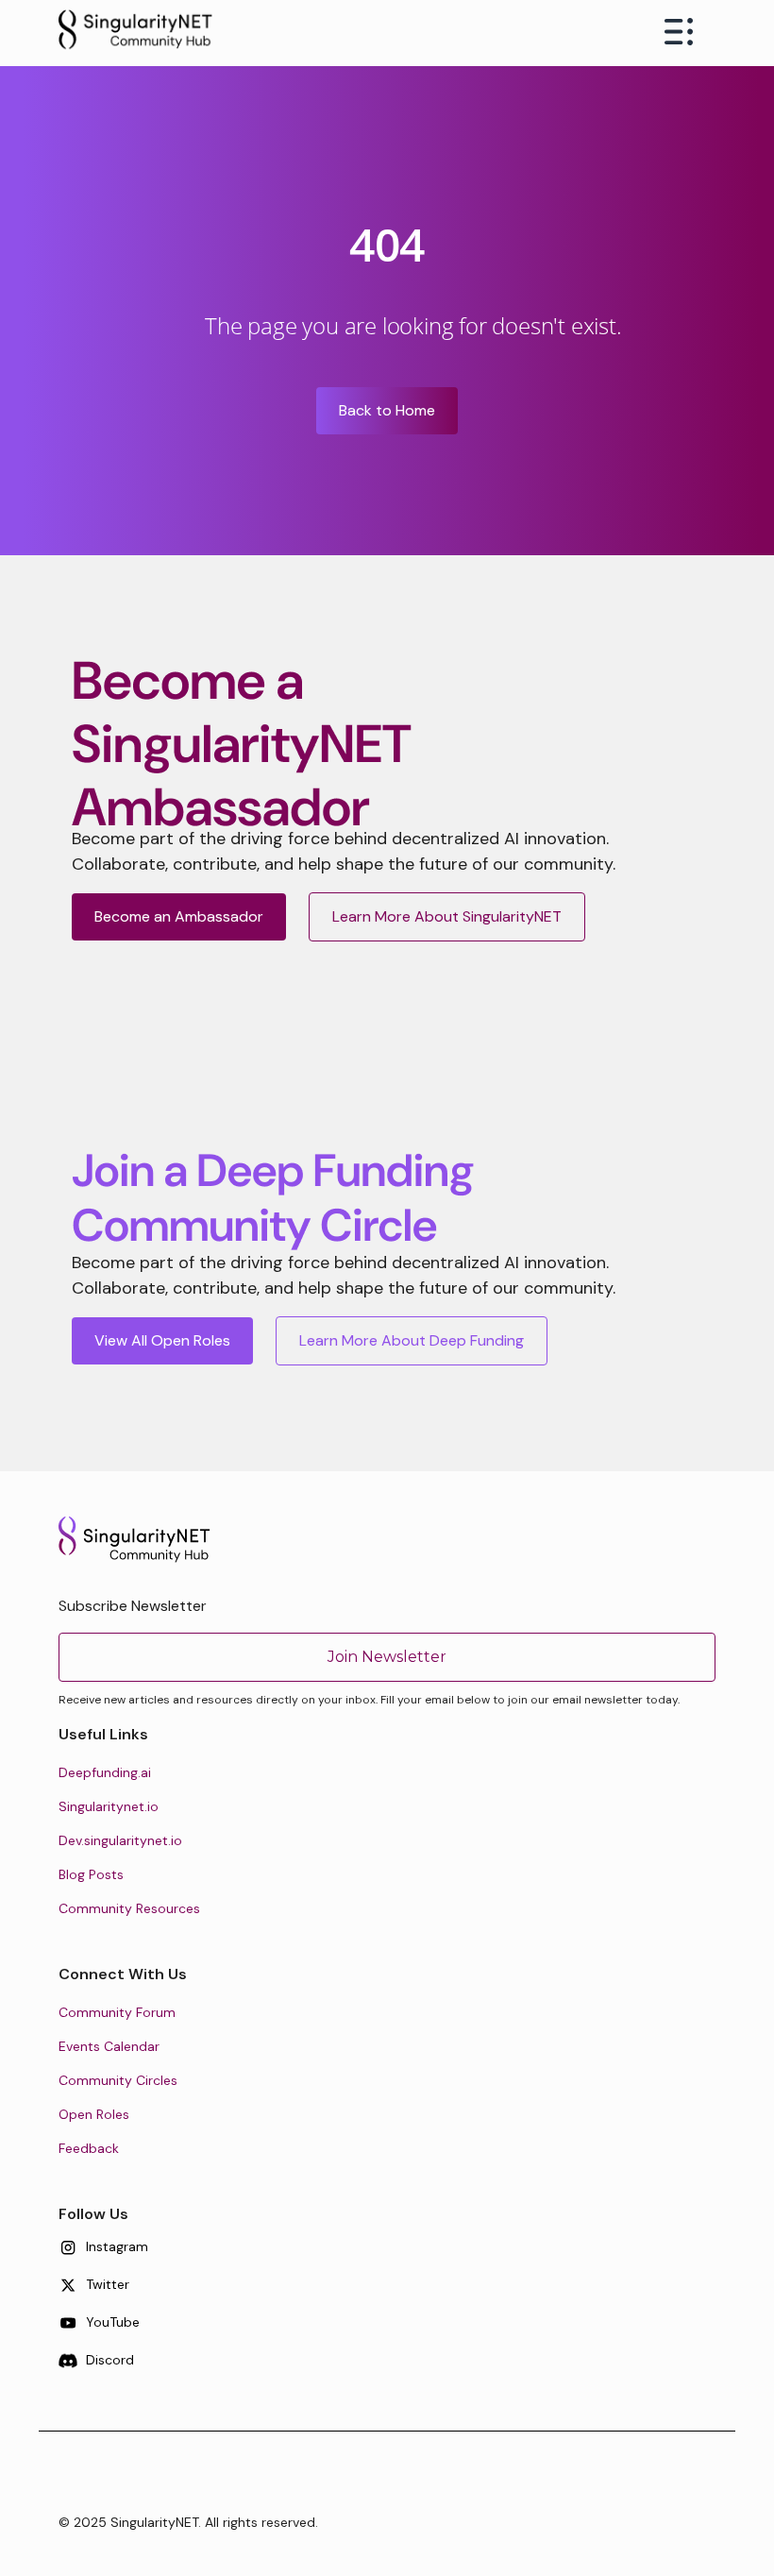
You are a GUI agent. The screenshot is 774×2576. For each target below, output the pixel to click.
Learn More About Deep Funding (412, 1340)
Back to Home (387, 410)
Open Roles (94, 2114)
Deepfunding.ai (105, 1772)
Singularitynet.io (109, 1806)
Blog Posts (91, 1874)
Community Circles (118, 2080)
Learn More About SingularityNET (447, 916)
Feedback (89, 2148)
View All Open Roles (162, 1340)
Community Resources (129, 1908)
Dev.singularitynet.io (120, 1840)
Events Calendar (109, 2046)
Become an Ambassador (179, 916)
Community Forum (117, 2012)
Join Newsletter (387, 1657)
